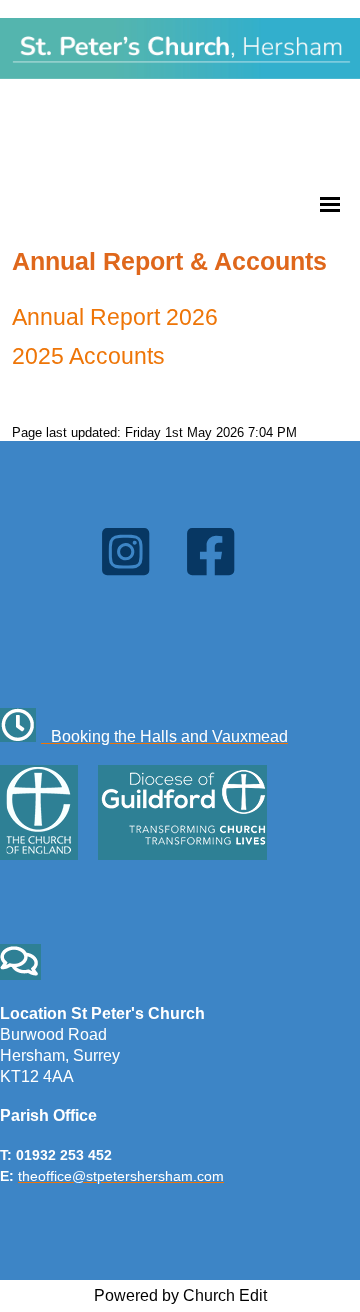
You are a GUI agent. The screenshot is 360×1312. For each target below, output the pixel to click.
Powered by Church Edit (180, 1295)
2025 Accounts (88, 356)
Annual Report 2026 (115, 317)
